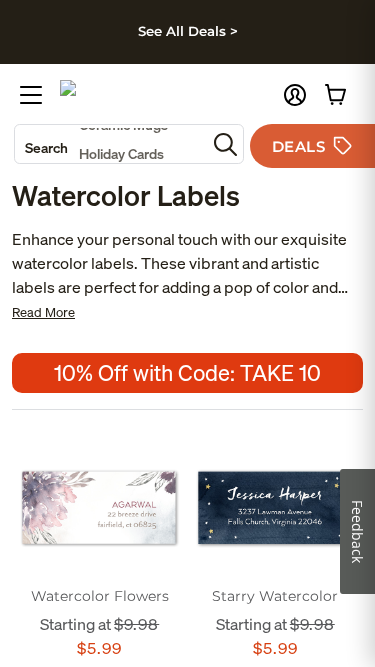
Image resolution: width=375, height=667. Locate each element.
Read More (43, 312)
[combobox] (110, 144)
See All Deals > (188, 31)
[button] (295, 95)
